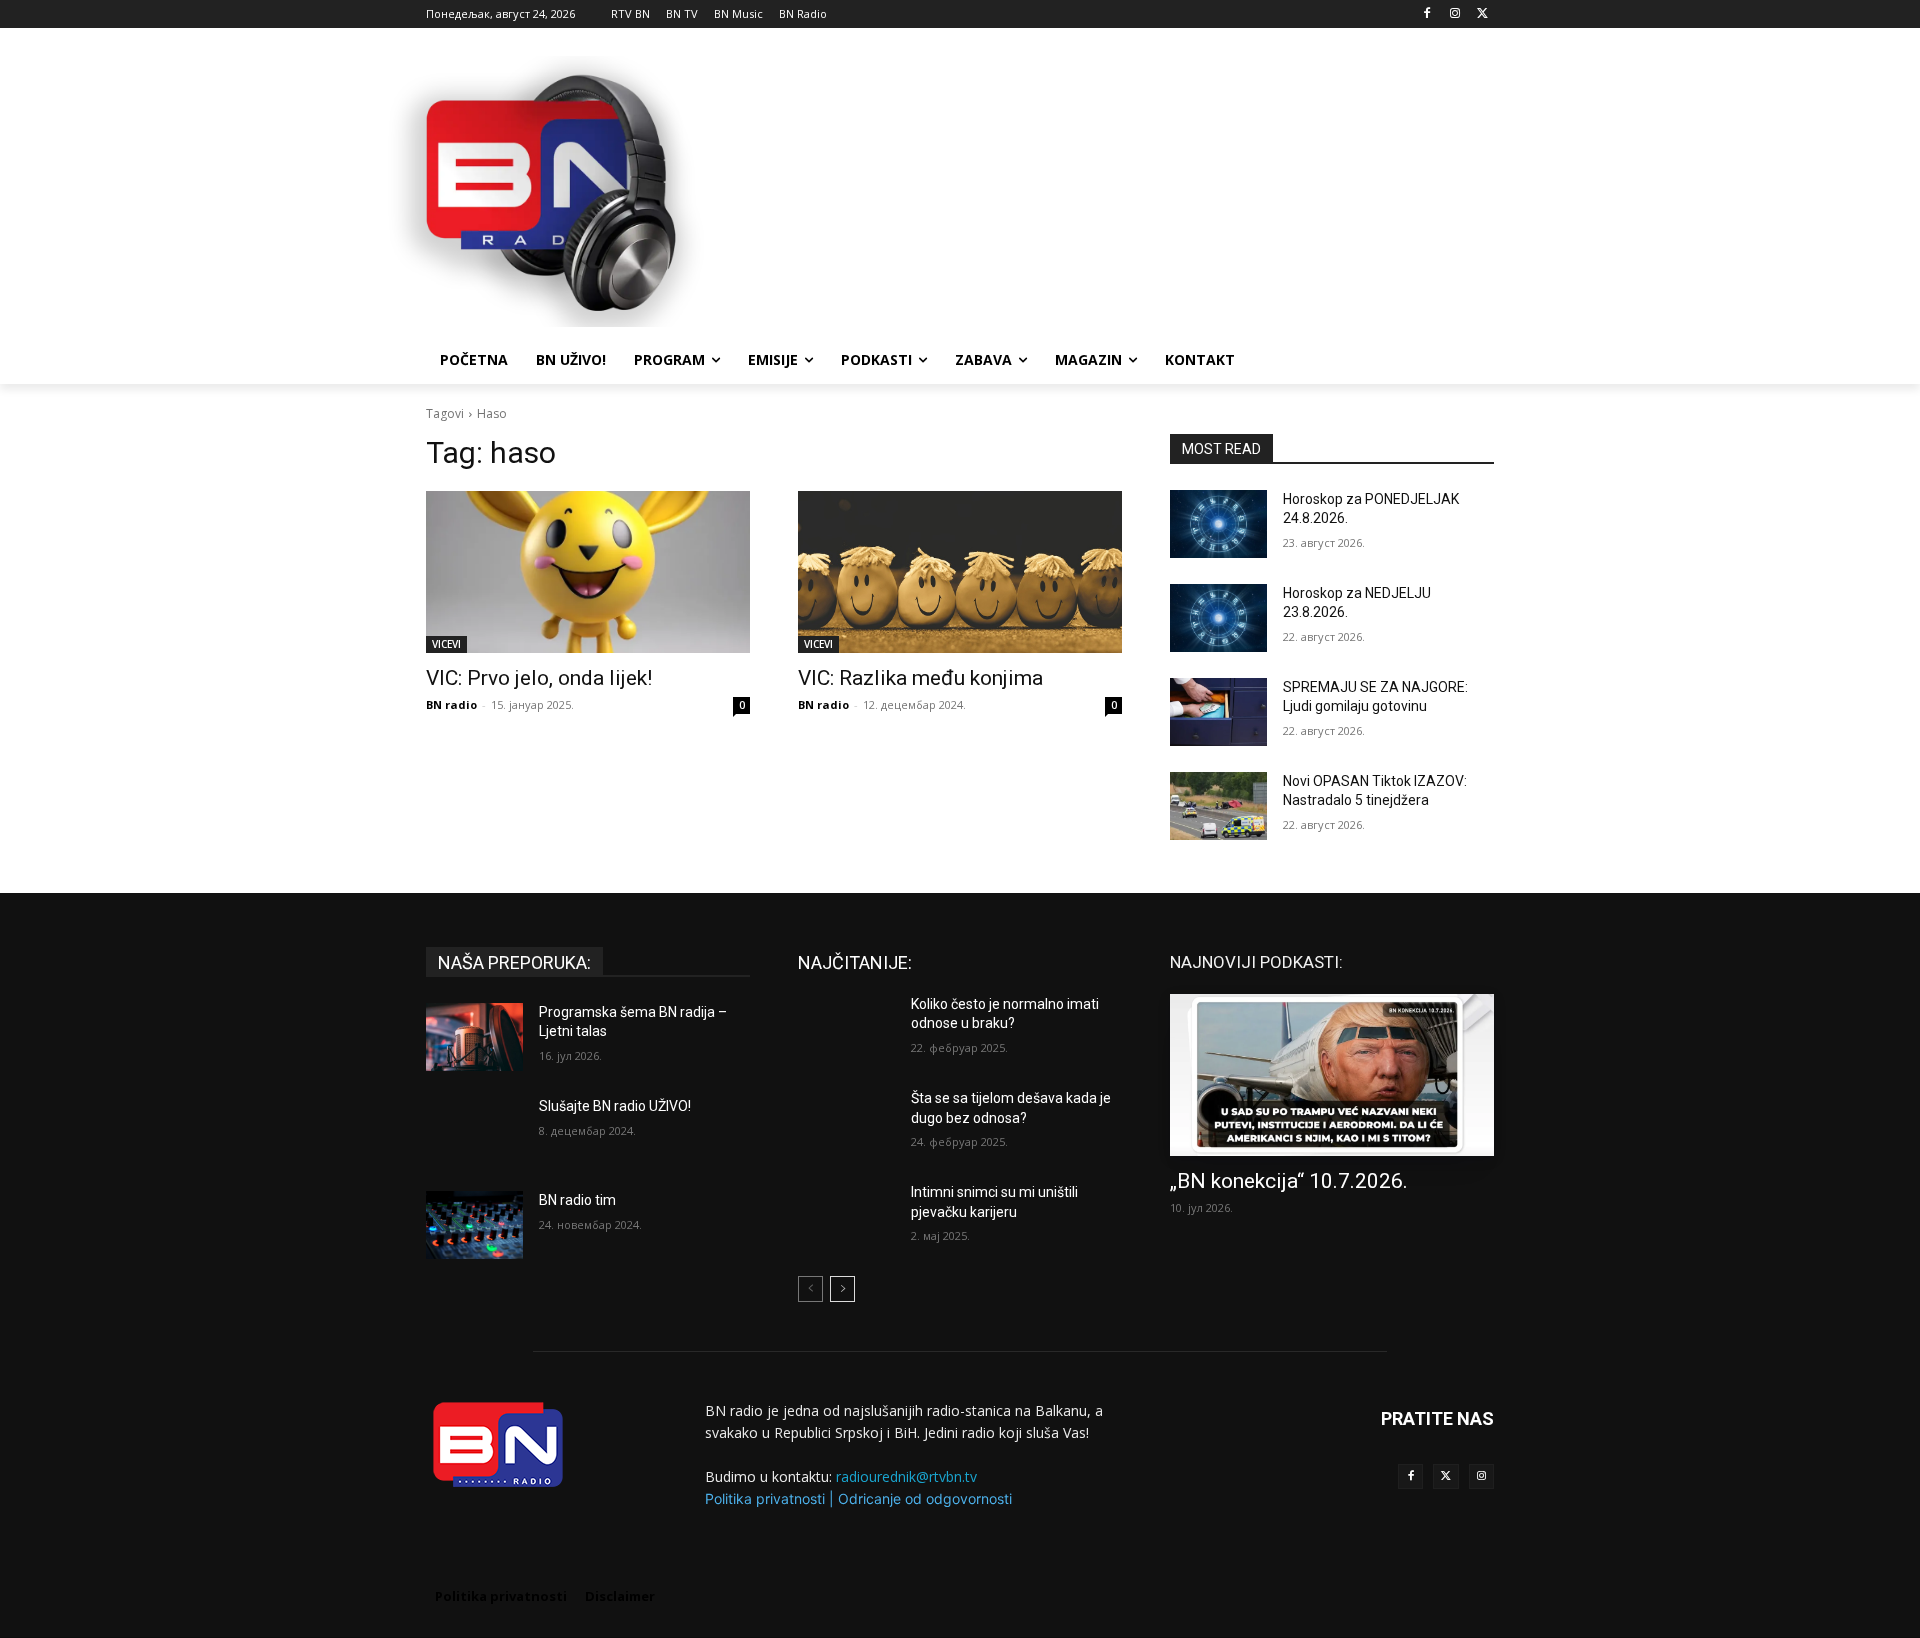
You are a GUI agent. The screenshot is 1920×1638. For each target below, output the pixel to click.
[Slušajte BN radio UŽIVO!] (474, 1131)
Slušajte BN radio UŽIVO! (615, 1106)
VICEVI (446, 644)
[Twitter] (1445, 1476)
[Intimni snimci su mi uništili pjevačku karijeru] (846, 1217)
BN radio (451, 704)
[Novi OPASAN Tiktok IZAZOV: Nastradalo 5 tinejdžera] (1218, 806)
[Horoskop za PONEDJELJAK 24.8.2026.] (1218, 524)
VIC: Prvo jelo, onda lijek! (539, 678)
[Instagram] (1454, 14)
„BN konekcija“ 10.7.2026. (1289, 1181)
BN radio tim (577, 1200)
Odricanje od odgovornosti (925, 1498)
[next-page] (842, 1289)
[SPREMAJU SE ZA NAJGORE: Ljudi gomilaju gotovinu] (1218, 712)
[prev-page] (810, 1289)
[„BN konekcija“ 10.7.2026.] (1332, 1075)
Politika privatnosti (765, 1498)
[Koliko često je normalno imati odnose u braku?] (846, 1029)
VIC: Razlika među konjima (920, 678)
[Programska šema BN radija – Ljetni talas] (474, 1037)
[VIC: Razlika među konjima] (960, 572)
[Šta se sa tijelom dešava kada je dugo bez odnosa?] (846, 1123)
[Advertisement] (1110, 189)
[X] (1482, 14)
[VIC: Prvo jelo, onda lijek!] (588, 572)
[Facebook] (1427, 14)
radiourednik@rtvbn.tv (906, 1476)
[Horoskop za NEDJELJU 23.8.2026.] (1218, 618)
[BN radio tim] (474, 1225)
